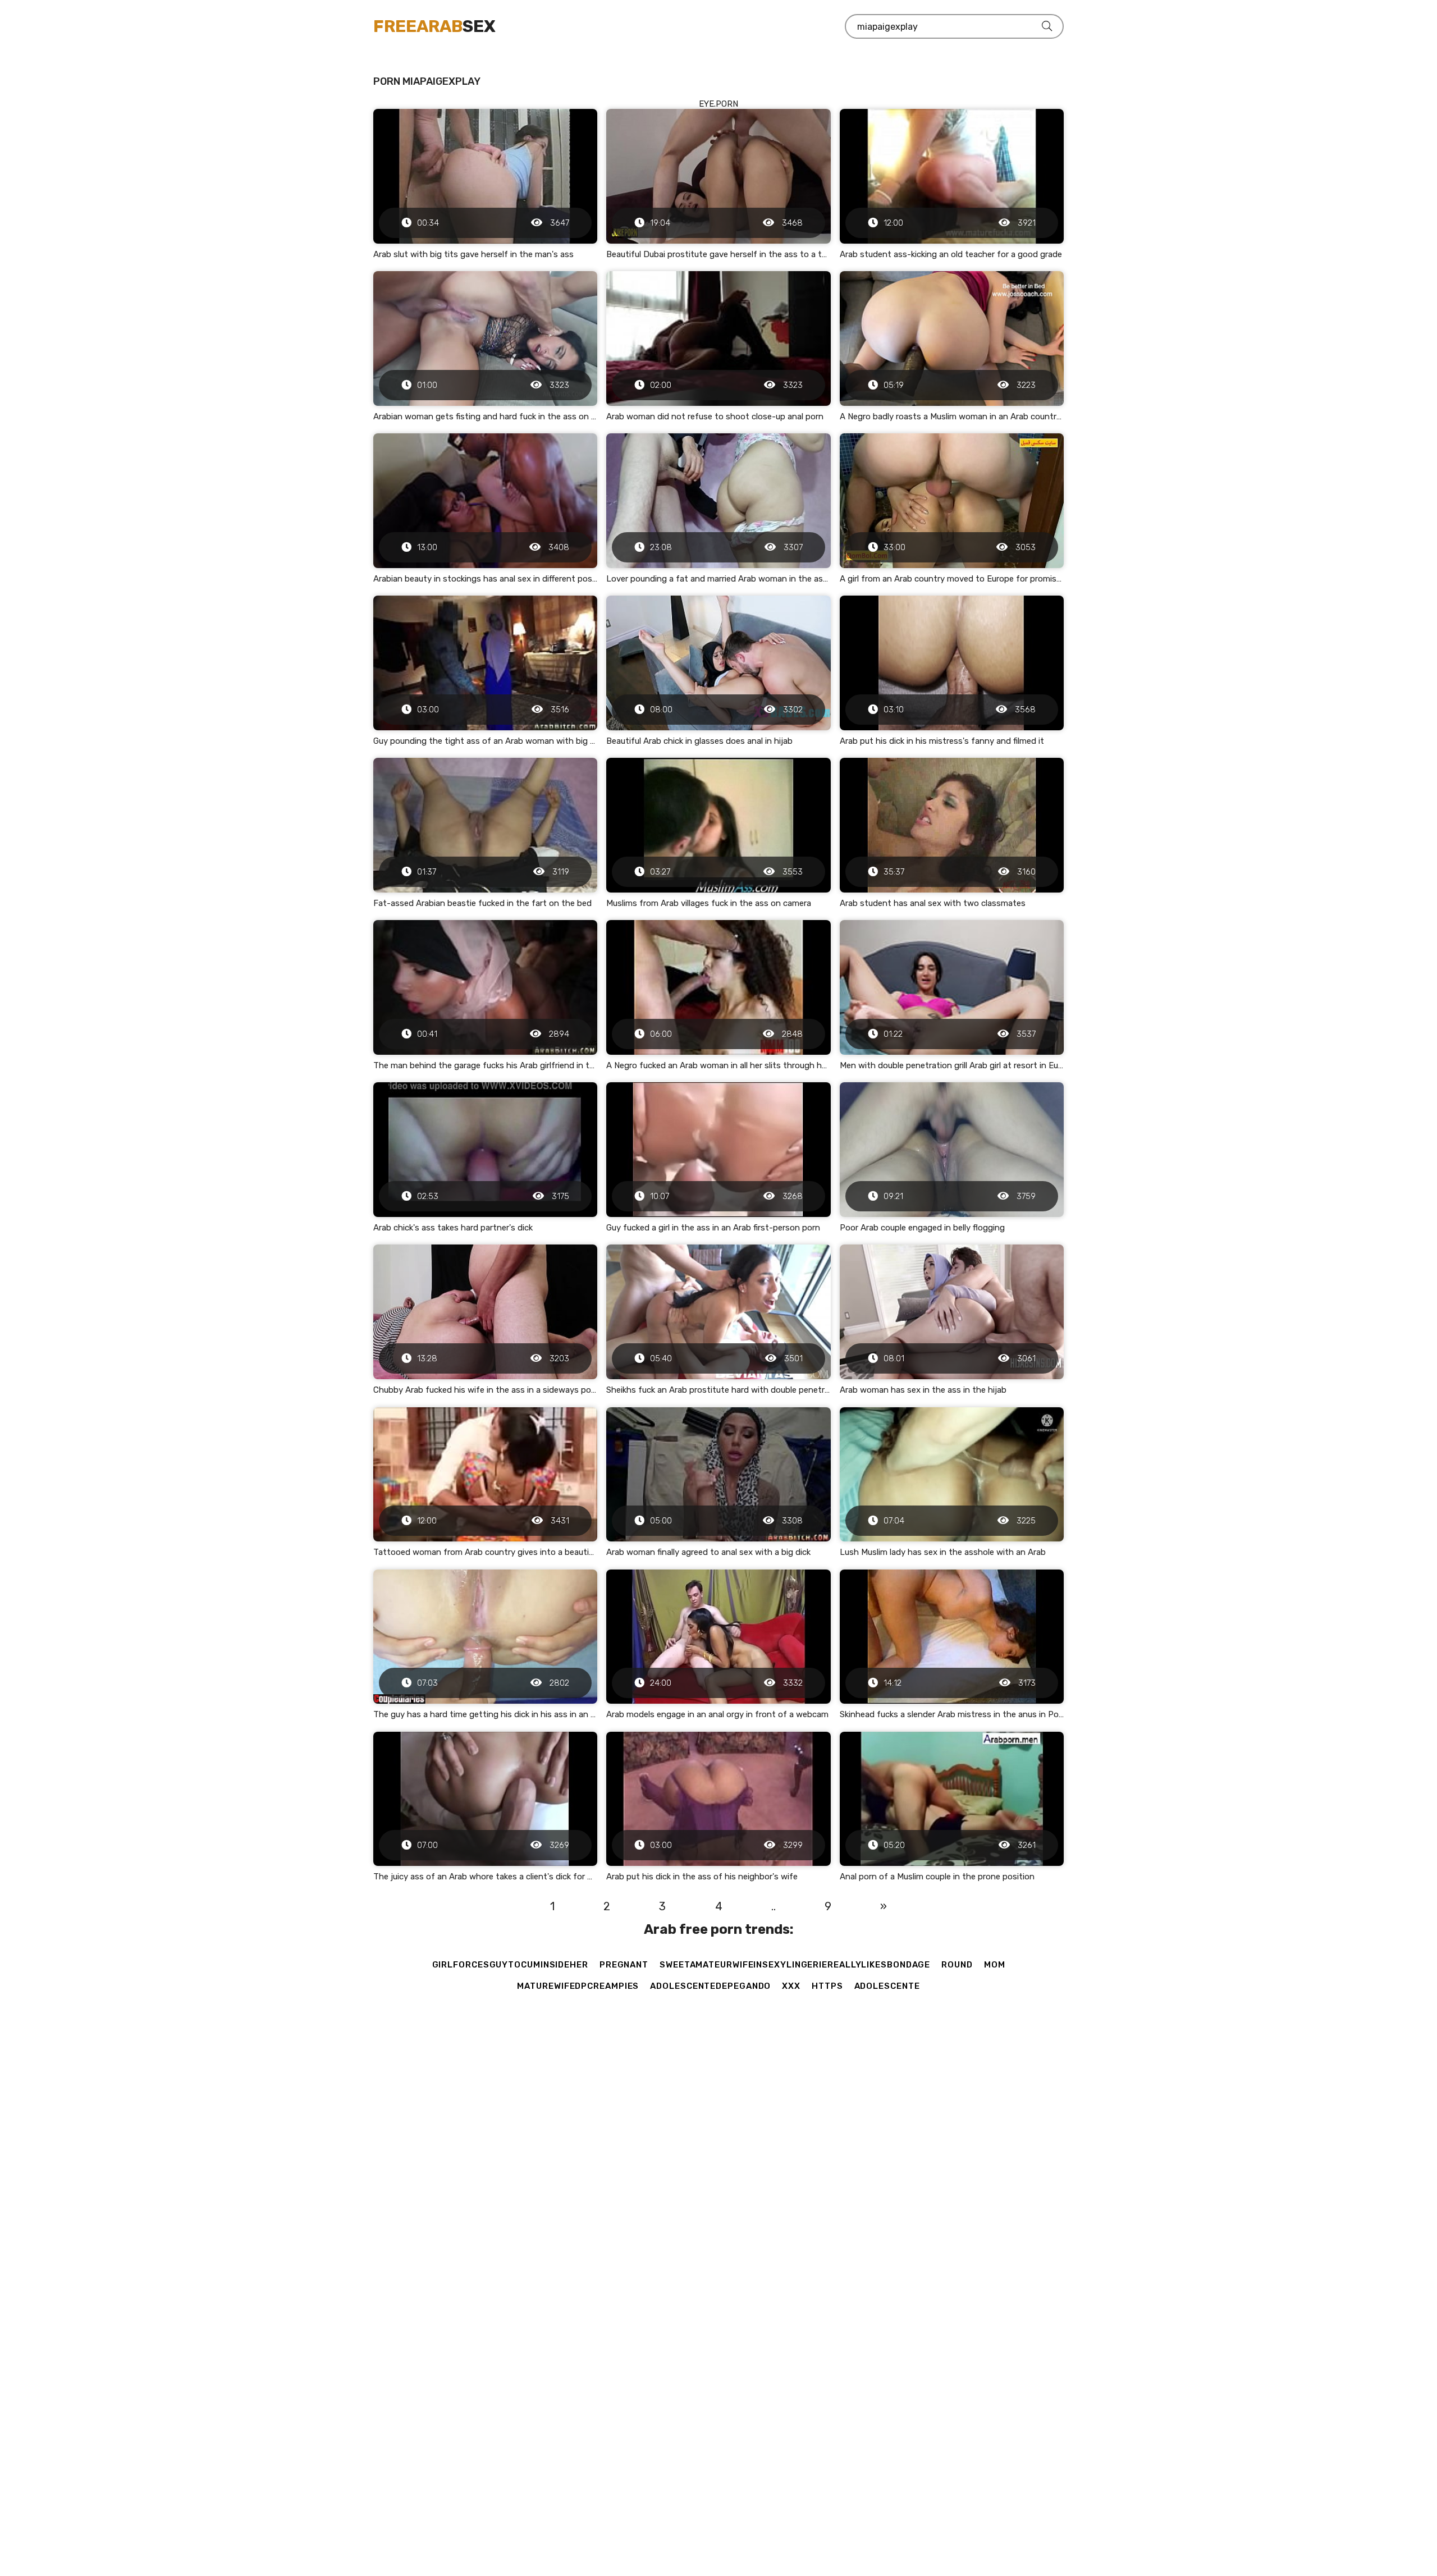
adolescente (887, 1986)
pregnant (624, 1965)
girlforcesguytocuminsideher (510, 1965)
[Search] (1047, 26)
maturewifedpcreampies (578, 1986)
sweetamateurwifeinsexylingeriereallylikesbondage (795, 1965)
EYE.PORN (718, 104)
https (827, 1986)
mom (995, 1965)
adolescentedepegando (710, 1986)
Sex (434, 26)
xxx (791, 1986)
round (957, 1965)
